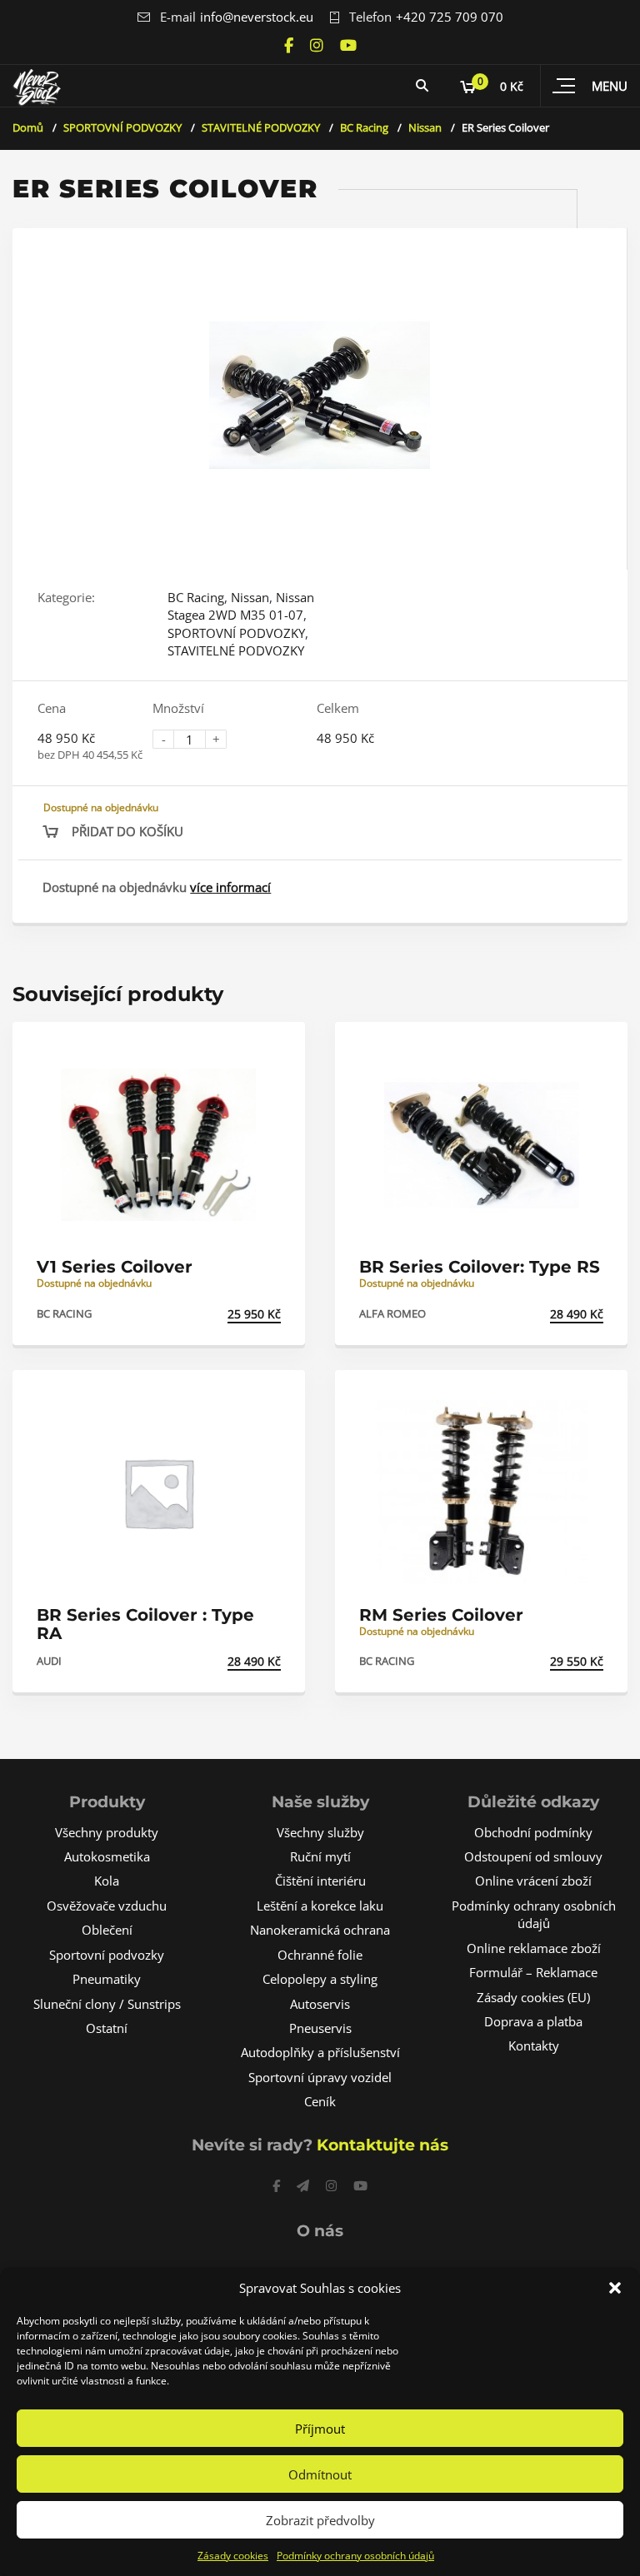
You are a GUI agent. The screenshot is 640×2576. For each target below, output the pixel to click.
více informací (230, 887)
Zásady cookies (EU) (533, 1997)
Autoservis (320, 2004)
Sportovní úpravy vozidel (320, 2077)
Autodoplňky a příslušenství (320, 2052)
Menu (610, 86)
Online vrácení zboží (533, 1881)
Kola (107, 1881)
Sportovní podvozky (107, 1955)
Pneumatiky (107, 1979)
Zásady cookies (233, 2556)
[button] (615, 2288)
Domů (28, 127)
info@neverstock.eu (257, 17)
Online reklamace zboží (534, 1948)
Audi (49, 1661)
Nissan (425, 127)
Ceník (320, 2101)
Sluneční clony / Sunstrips (107, 2004)
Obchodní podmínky (533, 1832)
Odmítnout (320, 2474)
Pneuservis (320, 2028)
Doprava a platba (533, 2021)
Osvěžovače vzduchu (107, 1906)
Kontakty (534, 2045)
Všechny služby (320, 1832)
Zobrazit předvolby (320, 2520)
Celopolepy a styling (320, 1979)
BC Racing (364, 127)
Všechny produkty (107, 1832)
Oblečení (107, 1930)
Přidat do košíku (127, 831)
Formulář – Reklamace (533, 1972)
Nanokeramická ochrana (320, 1930)
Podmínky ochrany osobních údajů (355, 2556)
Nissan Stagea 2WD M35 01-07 (241, 606)
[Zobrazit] (274, 1049)
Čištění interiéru (320, 1881)
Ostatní (107, 2028)
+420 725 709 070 (450, 17)
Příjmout (320, 2429)
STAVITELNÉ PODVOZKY (261, 127)
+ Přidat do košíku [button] (222, 1314)
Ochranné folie (320, 1955)
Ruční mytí (320, 1856)
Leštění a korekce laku (320, 1906)
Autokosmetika (107, 1856)
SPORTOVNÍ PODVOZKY (122, 127)
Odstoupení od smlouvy (533, 1856)
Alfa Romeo (392, 1313)
